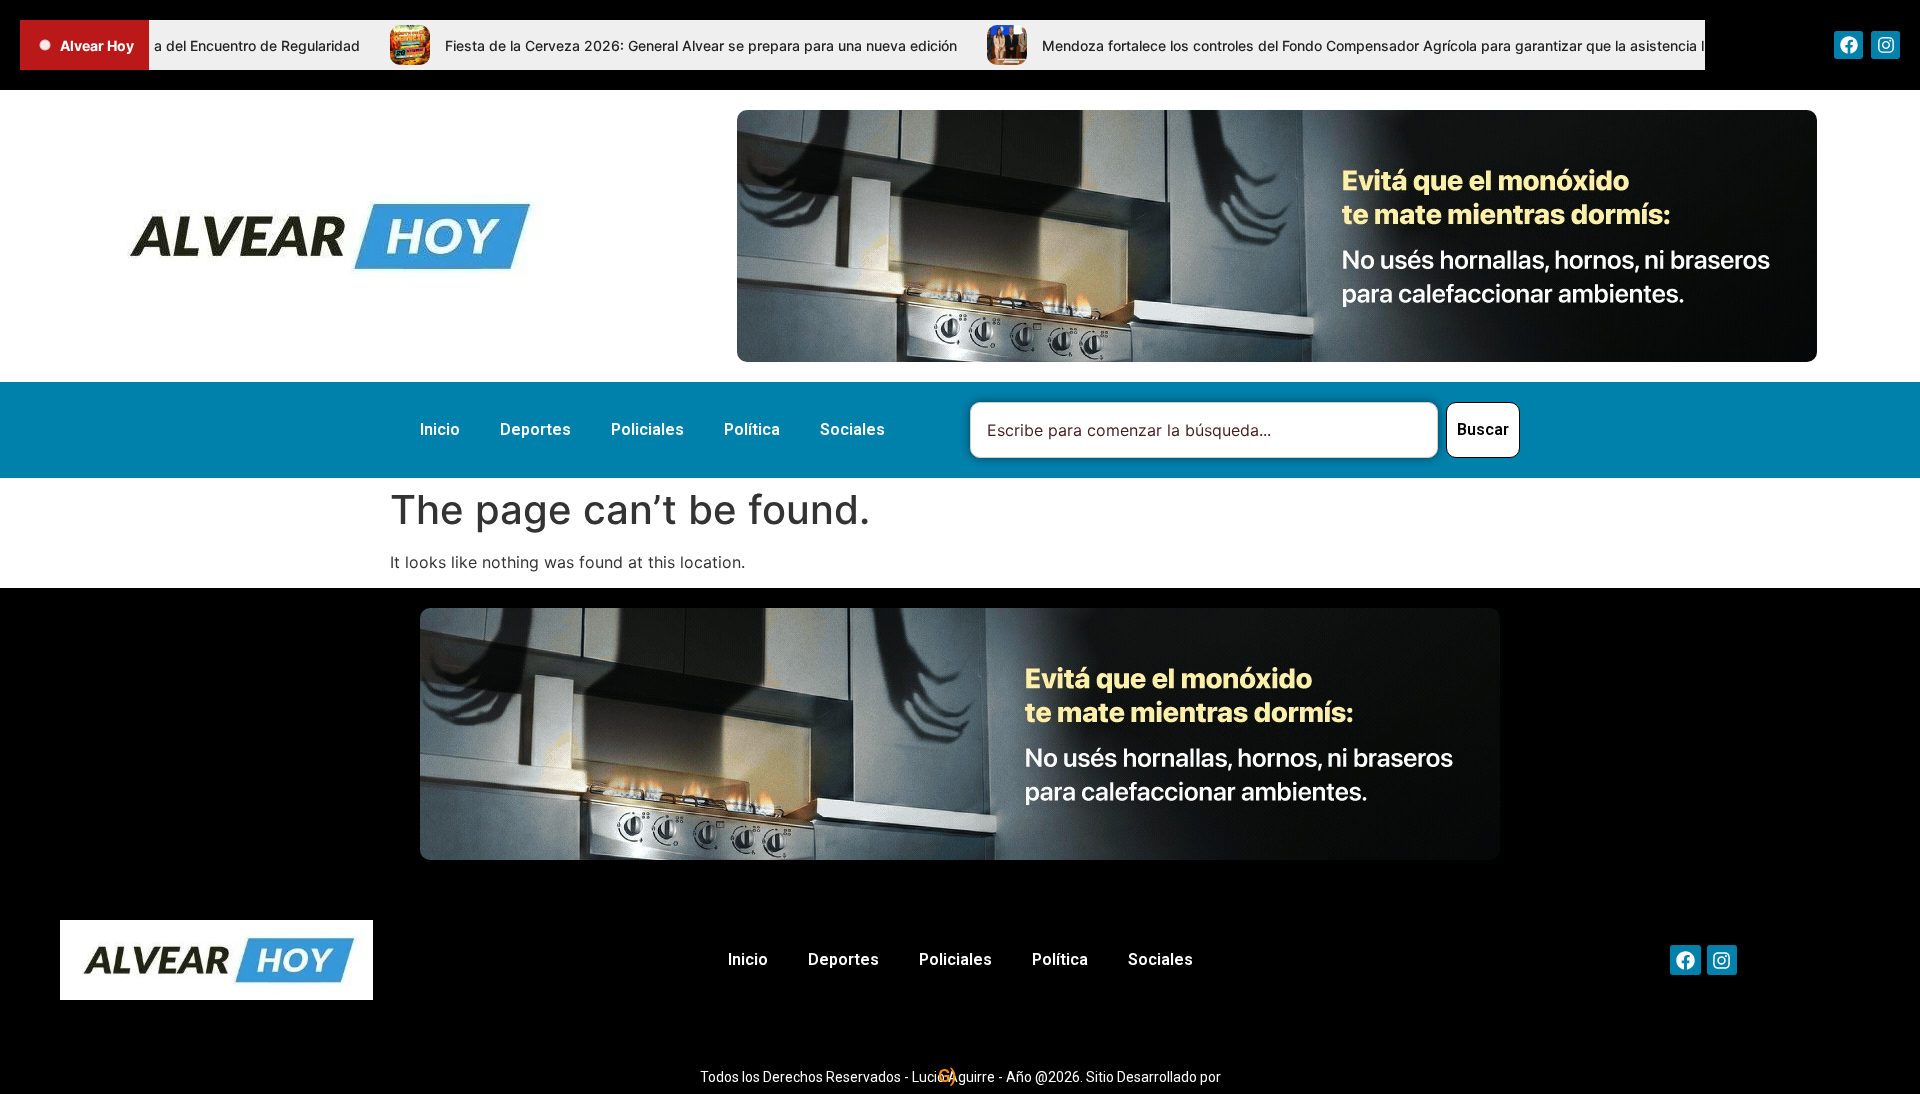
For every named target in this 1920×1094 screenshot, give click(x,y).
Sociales (852, 429)
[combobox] (1204, 430)
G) (947, 1075)
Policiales (647, 429)
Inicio (440, 429)
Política (752, 429)
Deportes (535, 429)
